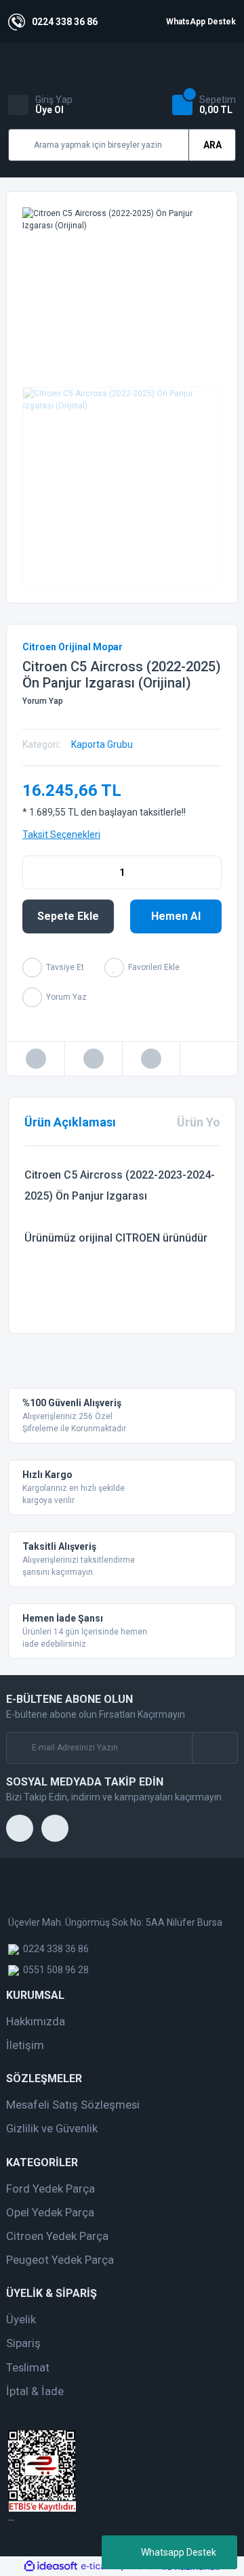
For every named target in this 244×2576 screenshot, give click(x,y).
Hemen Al (176, 916)
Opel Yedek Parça (50, 2212)
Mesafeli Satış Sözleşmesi (73, 2105)
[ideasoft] (51, 2567)
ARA (212, 145)
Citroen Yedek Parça (57, 2236)
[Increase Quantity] (211, 872)
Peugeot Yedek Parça (60, 2260)
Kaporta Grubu (102, 744)
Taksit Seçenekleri (61, 835)
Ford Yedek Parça (50, 2189)
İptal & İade (35, 2391)
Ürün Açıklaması (70, 1122)
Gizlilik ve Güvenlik (52, 2128)
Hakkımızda (36, 2021)
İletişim (25, 2045)
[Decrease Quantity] (33, 872)
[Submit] (215, 1748)
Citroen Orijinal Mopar (73, 647)
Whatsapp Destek (179, 2552)
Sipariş (23, 2343)
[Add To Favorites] (142, 968)
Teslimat (28, 2367)
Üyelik (21, 2319)
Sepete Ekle (68, 916)
